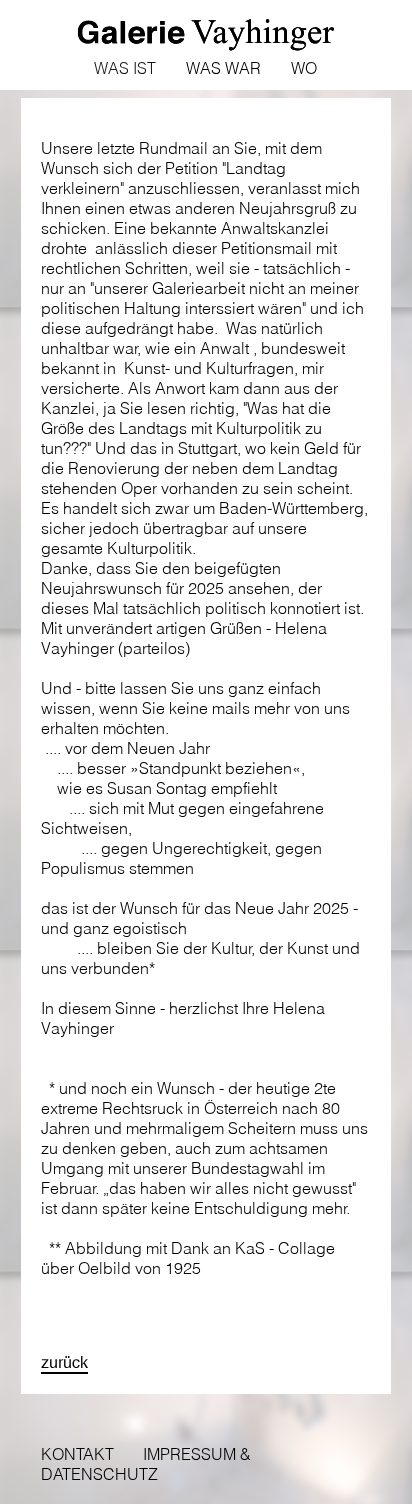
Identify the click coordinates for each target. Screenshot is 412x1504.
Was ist (125, 68)
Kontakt (77, 1454)
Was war (223, 68)
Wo (304, 68)
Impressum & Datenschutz (146, 1464)
